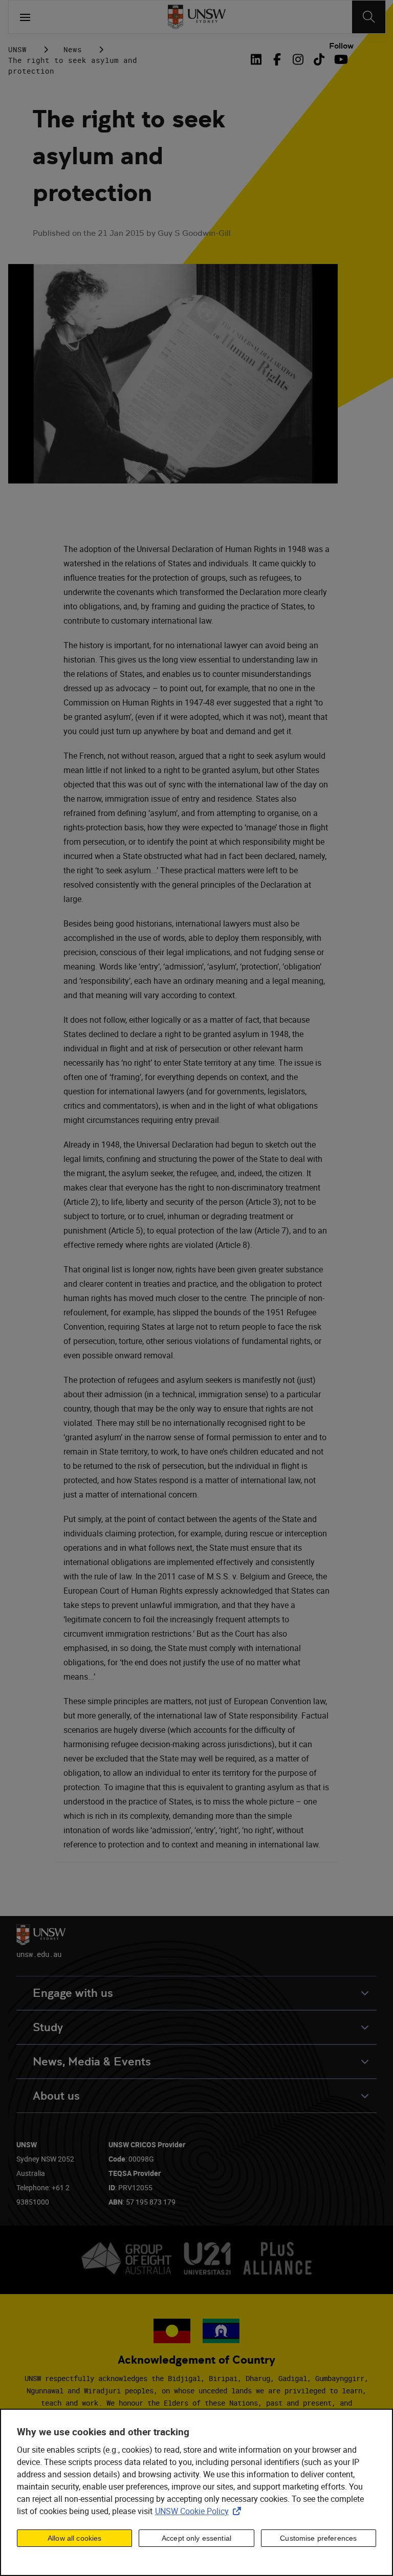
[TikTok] (319, 59)
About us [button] (56, 2096)
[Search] (369, 17)
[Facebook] (277, 59)
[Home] (197, 17)
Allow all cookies (74, 2538)
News (73, 49)
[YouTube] (340, 59)
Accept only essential (196, 2538)
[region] (196, 2492)
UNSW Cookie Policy (200, 2511)
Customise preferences (318, 2538)
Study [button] (48, 2027)
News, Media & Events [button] (92, 2062)
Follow (341, 46)
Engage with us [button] (73, 1993)
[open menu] (25, 17)
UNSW (17, 49)
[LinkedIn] (258, 59)
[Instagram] (298, 59)
